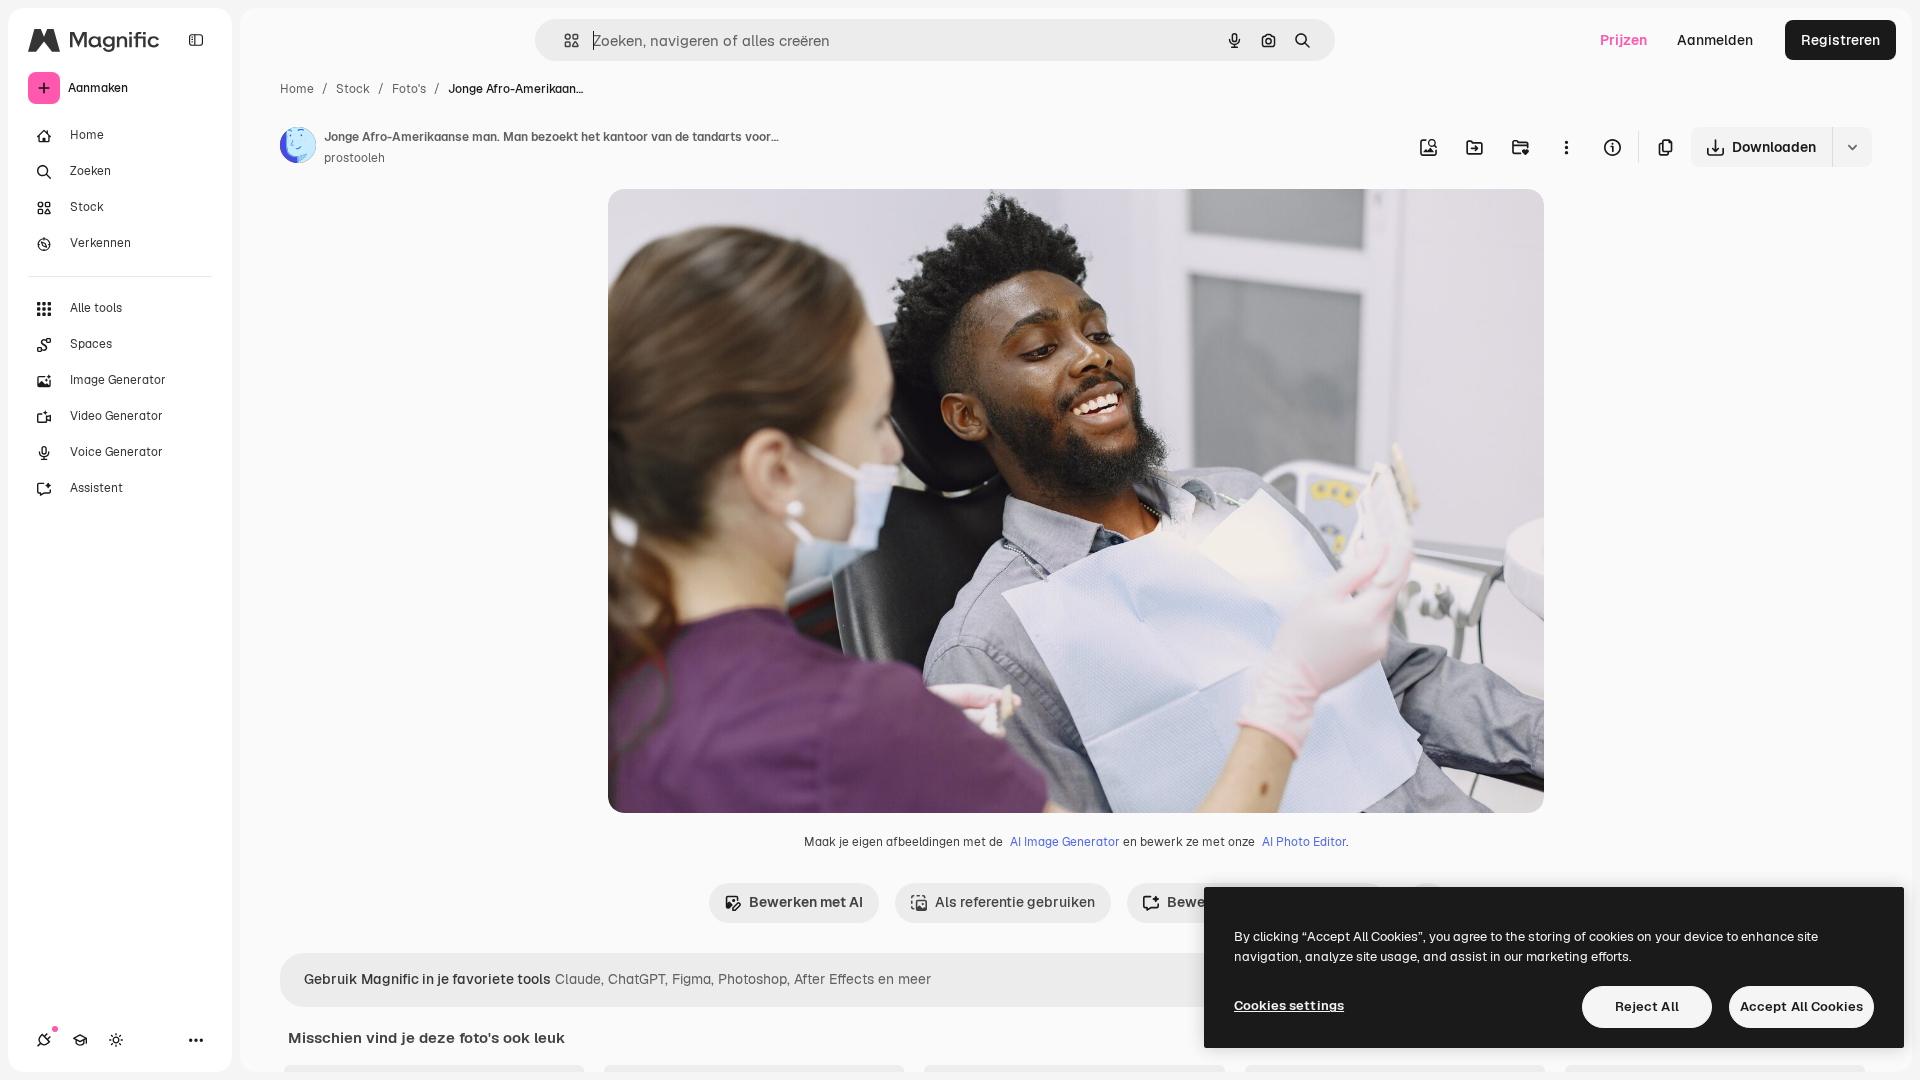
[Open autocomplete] (563, 40)
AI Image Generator (1065, 842)
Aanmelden (1715, 40)
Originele (739, 227)
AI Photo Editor (1304, 842)
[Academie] (80, 1040)
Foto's (409, 89)
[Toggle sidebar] (196, 40)
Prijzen (1623, 40)
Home (297, 89)
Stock (353, 89)
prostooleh (354, 158)
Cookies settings (1289, 1005)
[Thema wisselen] (116, 1040)
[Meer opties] (1566, 147)
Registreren (1840, 40)
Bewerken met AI (806, 902)
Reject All (1647, 1006)
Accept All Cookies (1801, 1006)
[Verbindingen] (44, 1040)
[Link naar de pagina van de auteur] (298, 148)
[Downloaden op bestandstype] (1852, 147)
